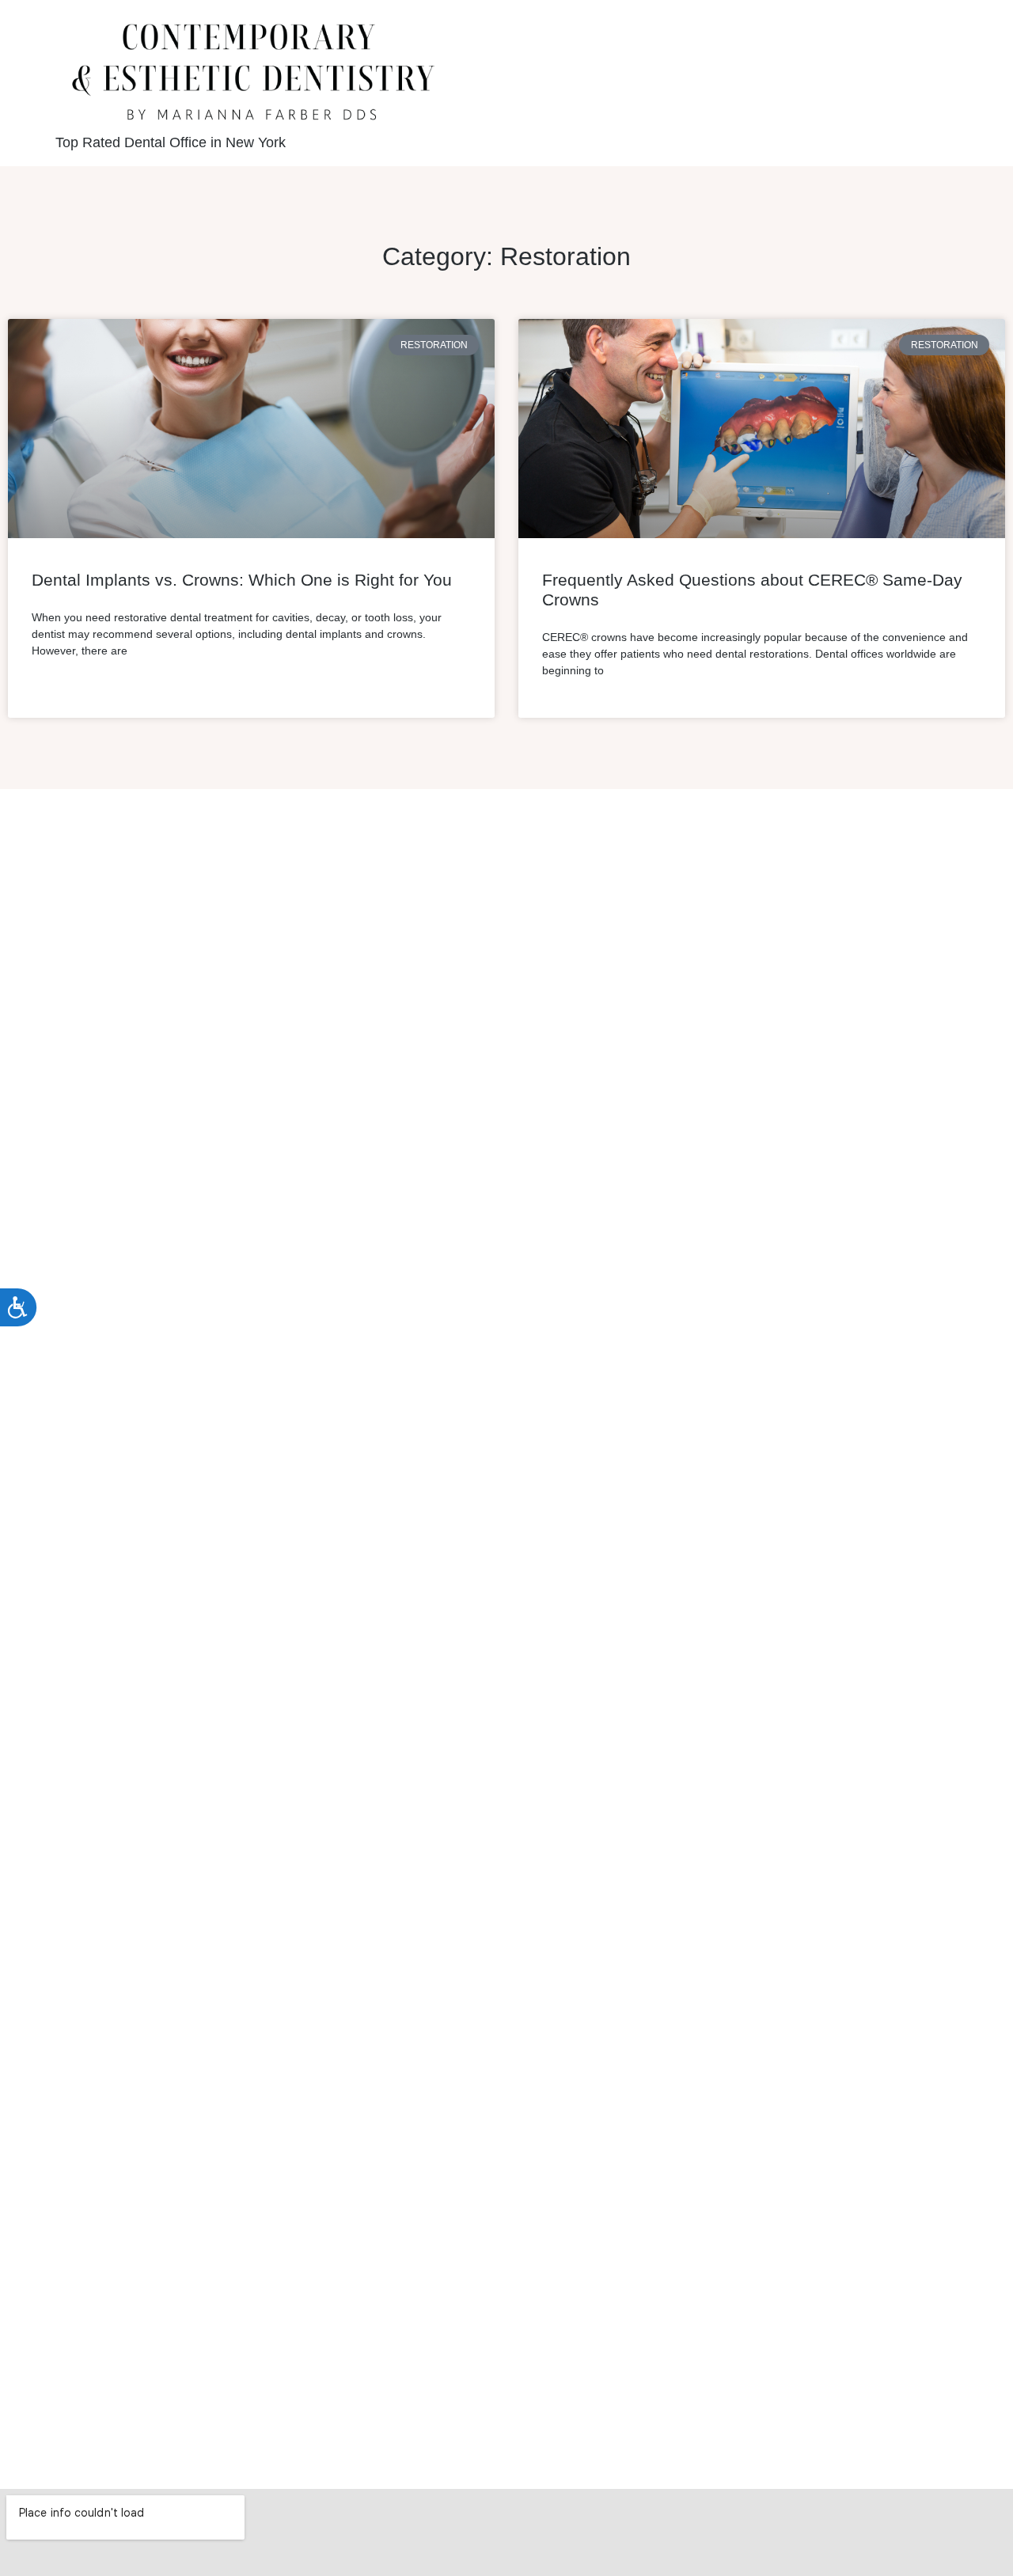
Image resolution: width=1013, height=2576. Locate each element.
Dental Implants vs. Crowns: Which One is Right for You (242, 580)
